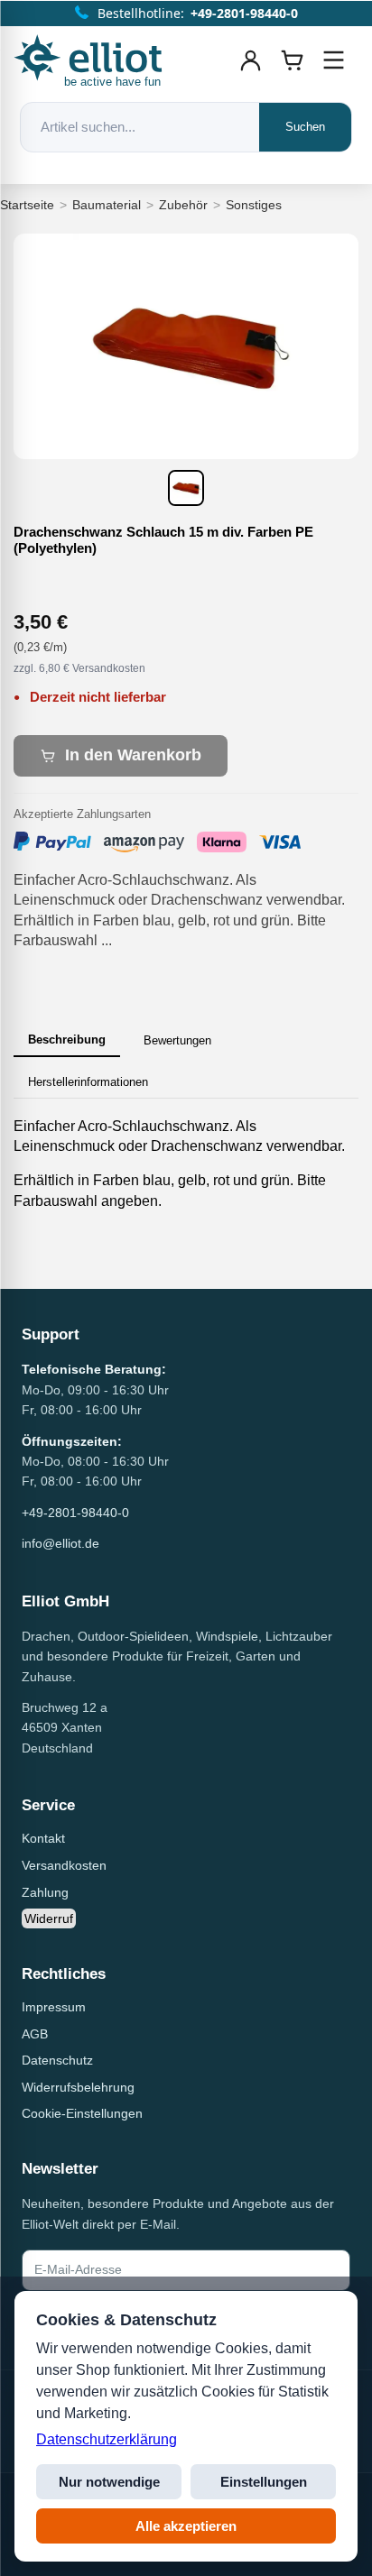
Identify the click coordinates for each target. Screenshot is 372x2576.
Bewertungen (177, 1040)
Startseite (27, 205)
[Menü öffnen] (334, 60)
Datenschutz (57, 2060)
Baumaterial (107, 205)
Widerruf (49, 1918)
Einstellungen (264, 2482)
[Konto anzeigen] (251, 60)
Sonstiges (254, 205)
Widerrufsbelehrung (78, 2087)
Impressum (54, 2007)
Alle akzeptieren (186, 2526)
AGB (35, 2034)
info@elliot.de (60, 1543)
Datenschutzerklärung (107, 2439)
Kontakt (43, 1838)
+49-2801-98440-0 (75, 1513)
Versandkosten (64, 1865)
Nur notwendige (109, 2482)
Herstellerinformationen (88, 1082)
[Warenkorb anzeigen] (293, 60)
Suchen (305, 127)
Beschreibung (67, 1040)
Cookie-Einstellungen (82, 2113)
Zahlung (45, 1892)
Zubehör (183, 205)
